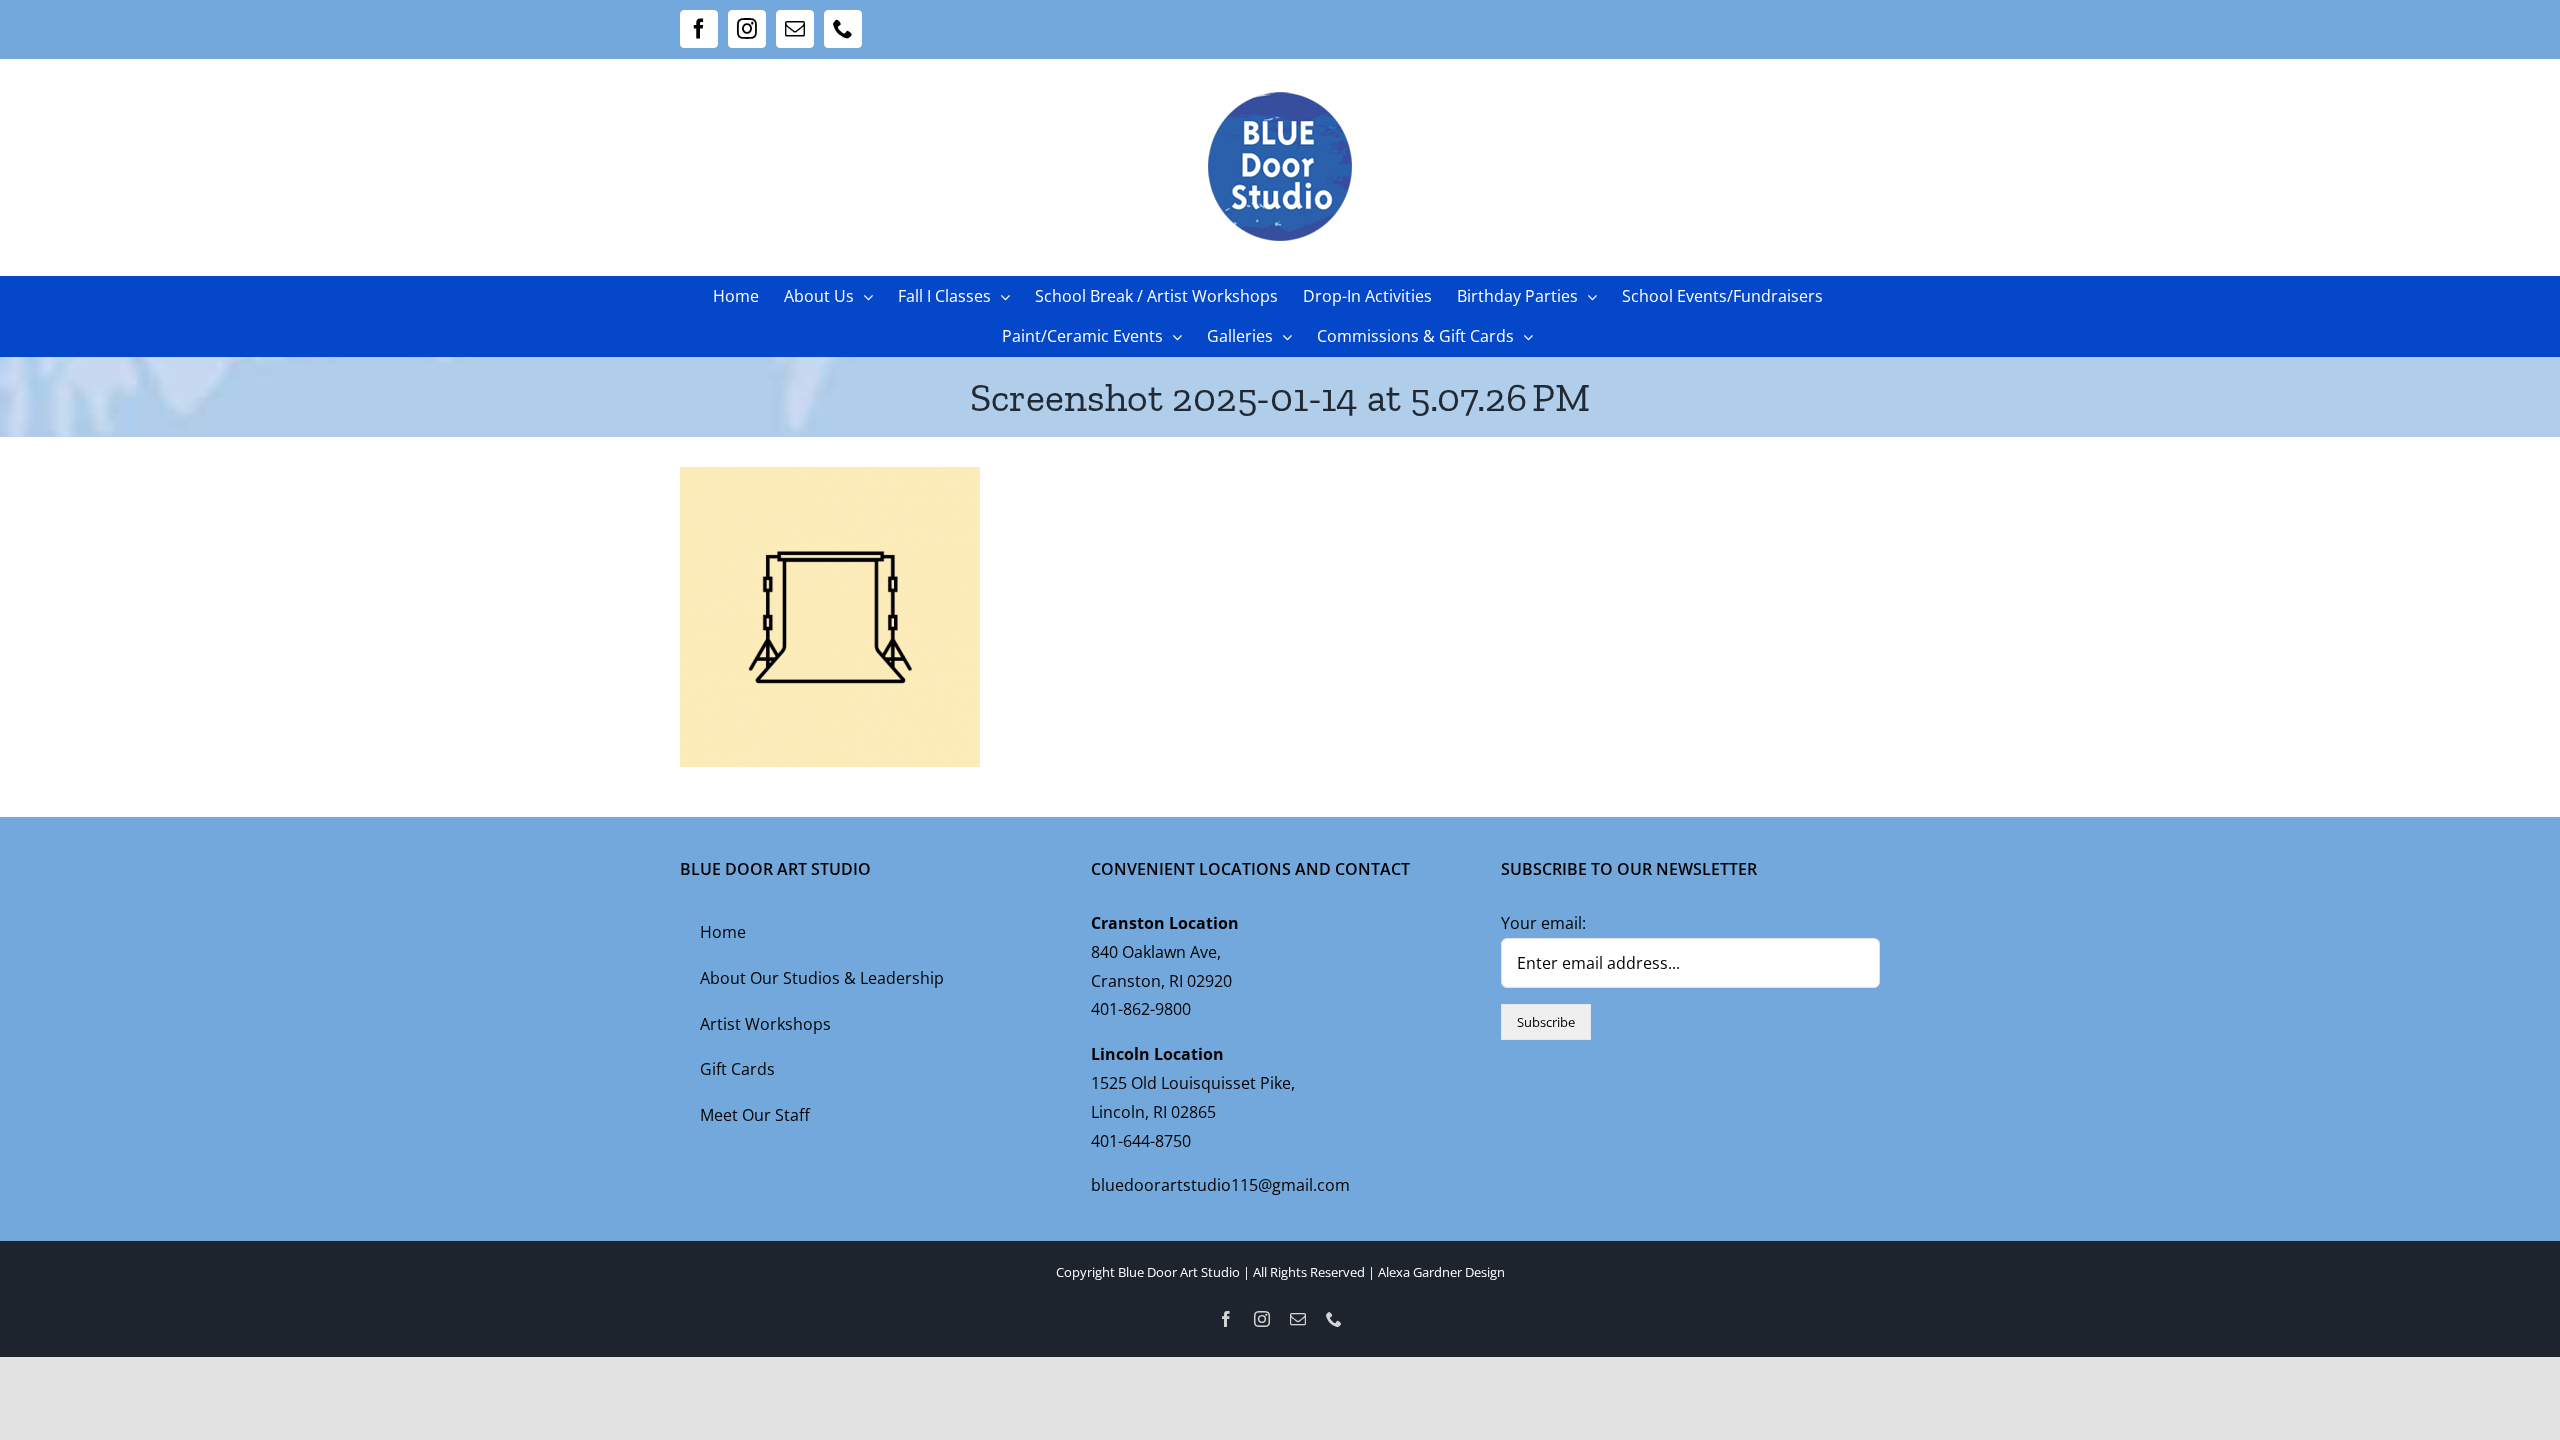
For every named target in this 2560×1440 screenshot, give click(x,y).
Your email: (1543, 923)
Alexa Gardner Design (1441, 1272)
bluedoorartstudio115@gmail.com (1220, 1185)
